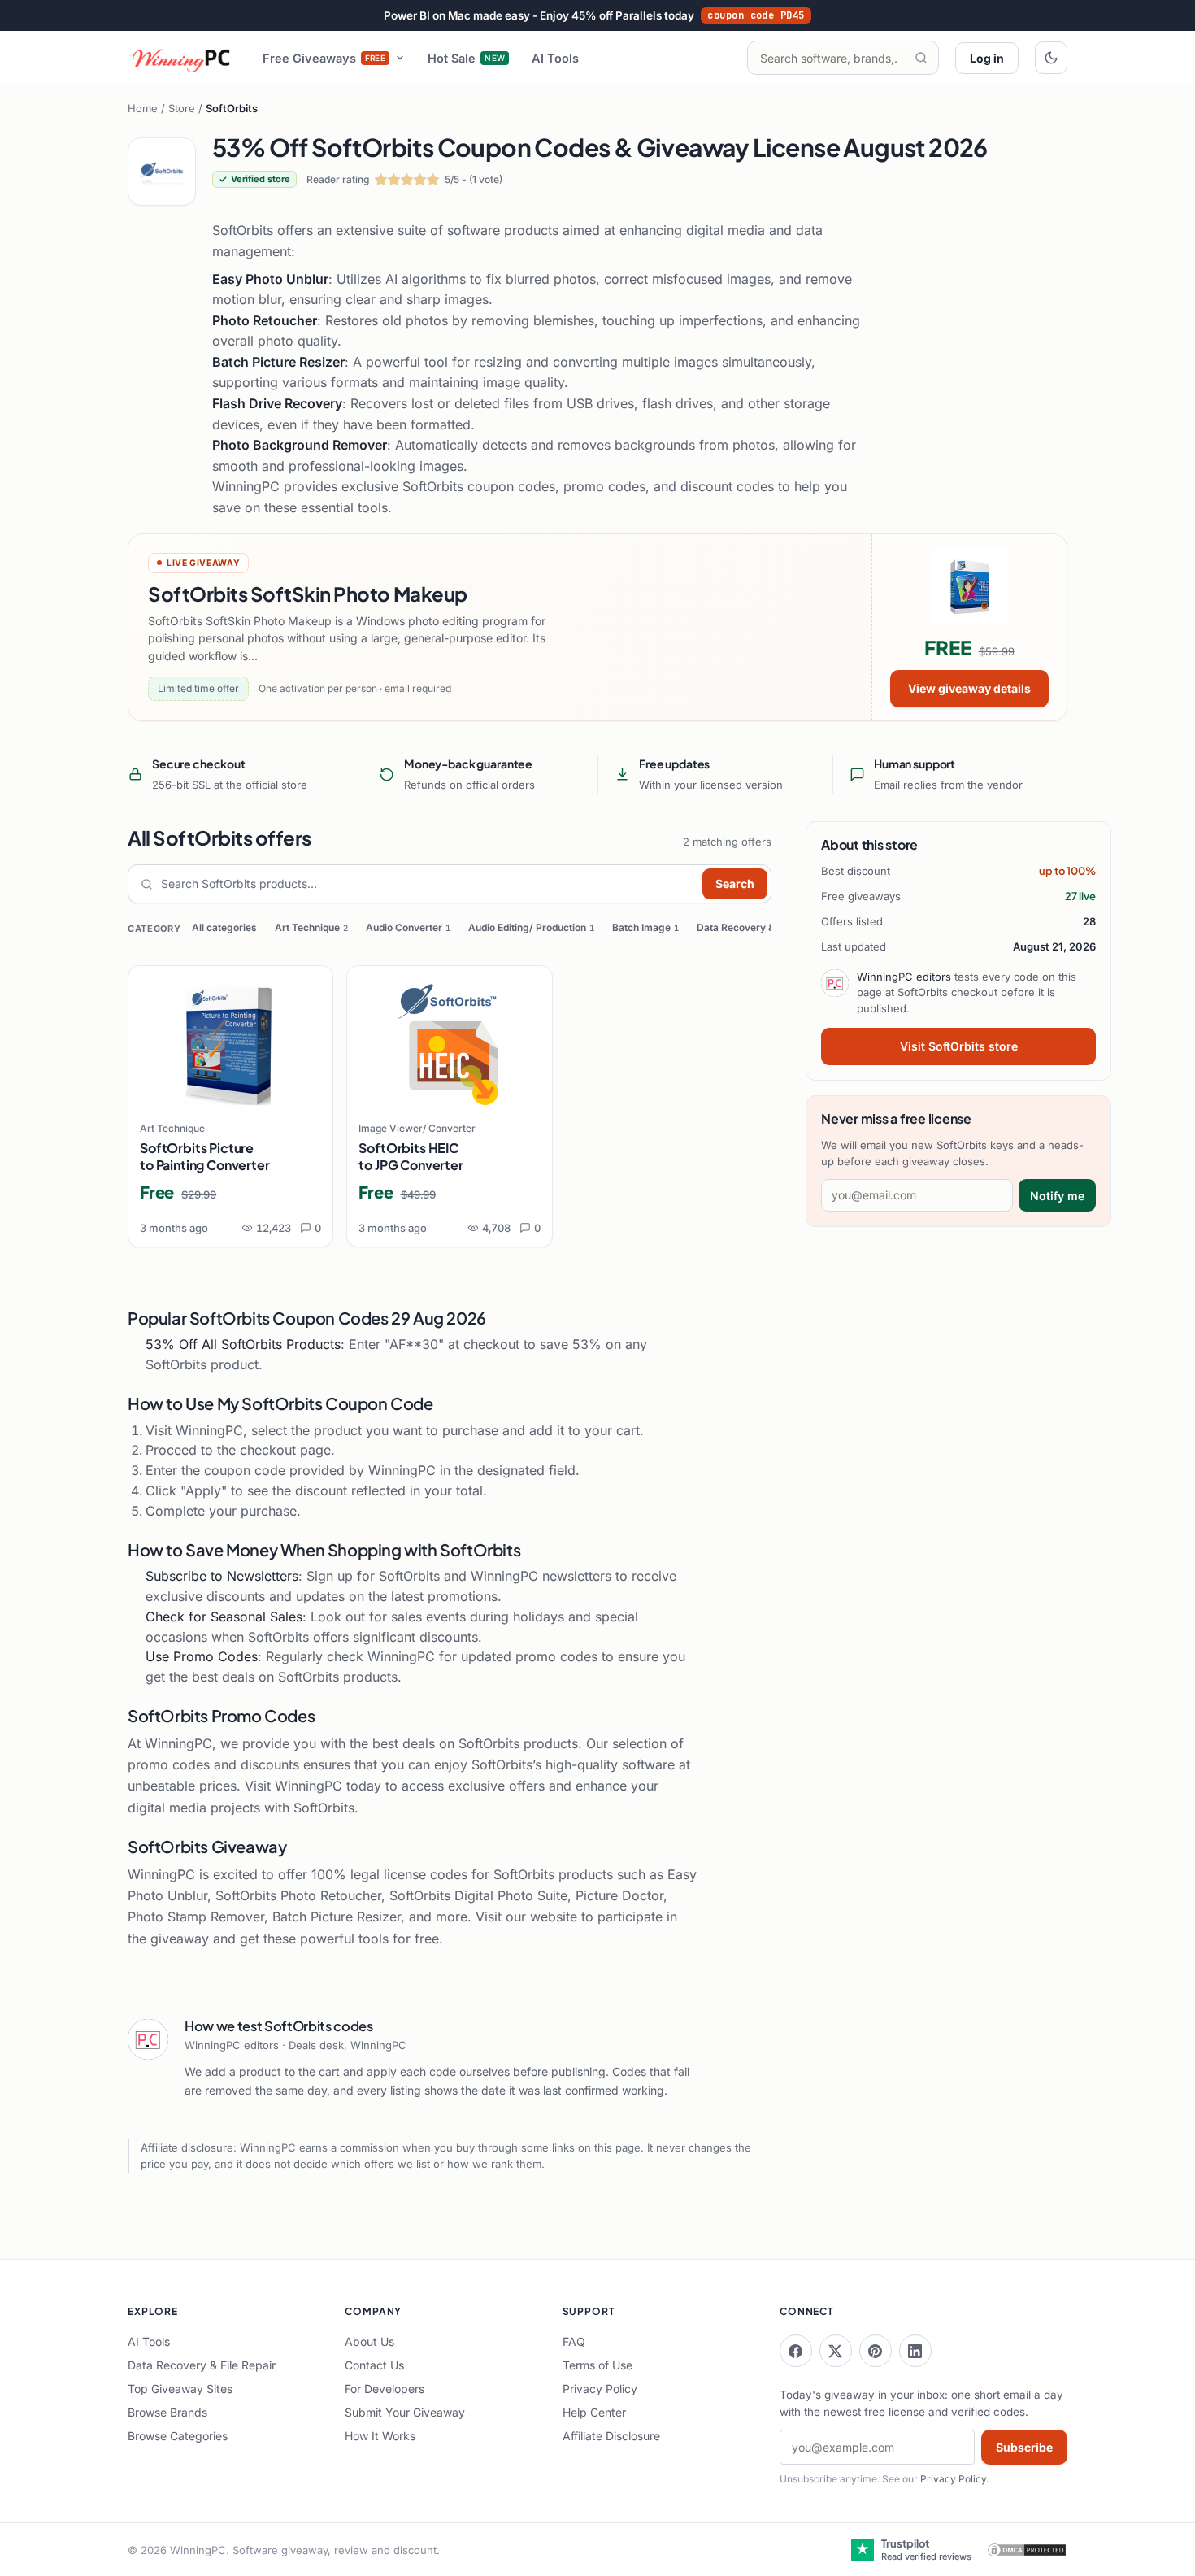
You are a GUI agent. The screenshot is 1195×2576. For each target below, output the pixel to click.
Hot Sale (466, 58)
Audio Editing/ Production (531, 927)
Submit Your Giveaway (405, 2412)
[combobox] (428, 884)
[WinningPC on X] (836, 2351)
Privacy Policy (600, 2389)
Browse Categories (178, 2436)
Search (735, 883)
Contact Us (374, 2365)
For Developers (385, 2389)
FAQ (574, 2341)
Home (143, 108)
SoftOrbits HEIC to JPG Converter (411, 1156)
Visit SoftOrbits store (959, 1046)
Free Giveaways (324, 58)
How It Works (380, 2436)
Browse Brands (167, 2412)
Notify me (1057, 1196)
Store (182, 108)
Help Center (594, 2412)
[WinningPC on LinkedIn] (915, 2351)
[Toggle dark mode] (1051, 58)
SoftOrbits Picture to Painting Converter (205, 1156)
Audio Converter (408, 927)
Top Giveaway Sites (180, 2389)
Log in (987, 58)
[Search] (921, 58)
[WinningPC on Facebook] (796, 2351)
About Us (369, 2341)
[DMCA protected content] (1027, 2550)
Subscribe (1024, 2447)
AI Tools (555, 58)
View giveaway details (969, 688)
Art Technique (311, 927)
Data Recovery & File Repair (765, 927)
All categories (224, 927)
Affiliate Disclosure (611, 2436)
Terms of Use (597, 2365)
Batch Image (645, 927)
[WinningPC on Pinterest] (876, 2351)
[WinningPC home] (182, 58)
